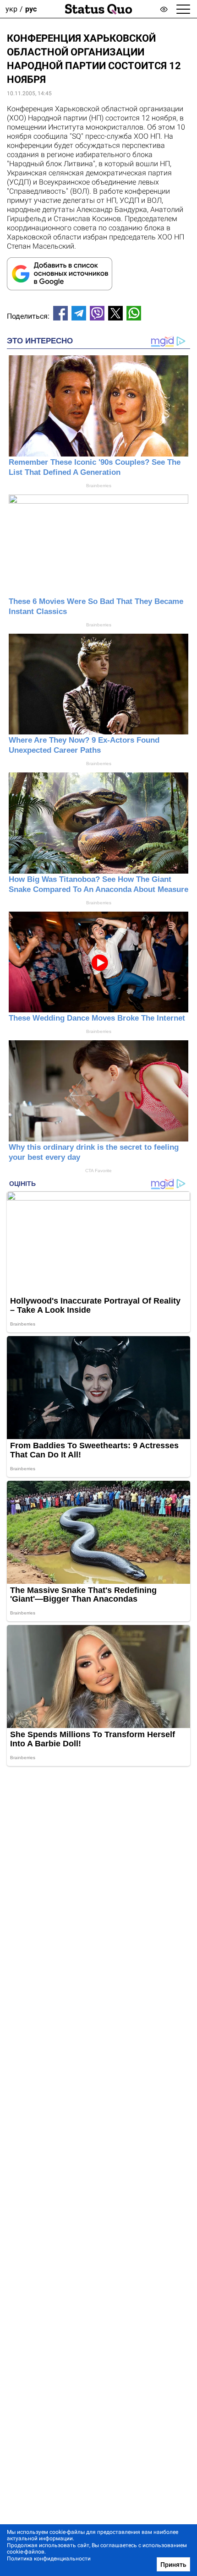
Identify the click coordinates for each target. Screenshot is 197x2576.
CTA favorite (98, 1171)
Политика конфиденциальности (49, 2559)
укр (11, 9)
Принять (173, 2565)
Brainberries (99, 486)
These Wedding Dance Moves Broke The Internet (97, 1018)
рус (31, 9)
